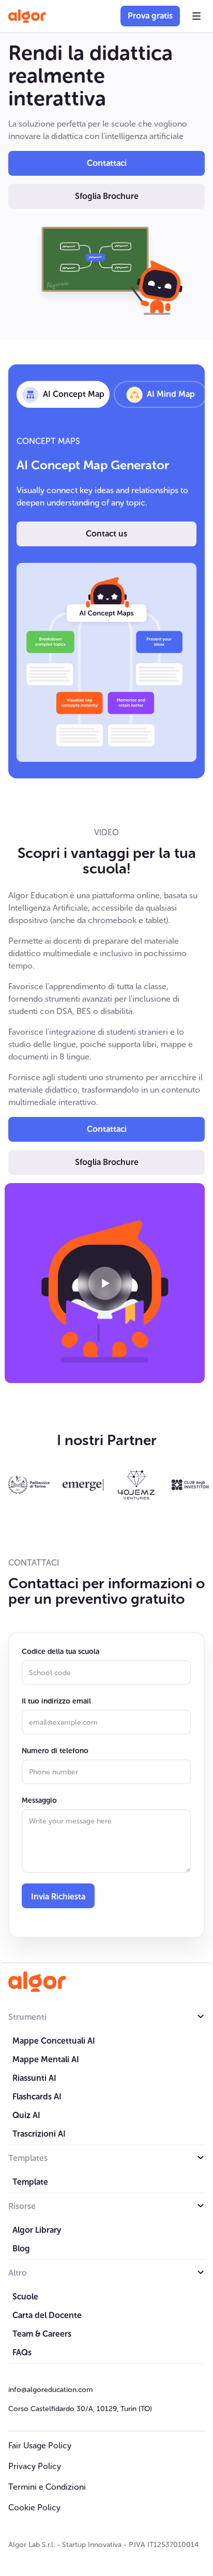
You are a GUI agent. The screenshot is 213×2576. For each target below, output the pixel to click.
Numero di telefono (55, 1751)
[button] (196, 16)
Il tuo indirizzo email (56, 1701)
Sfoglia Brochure (107, 196)
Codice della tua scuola (60, 1652)
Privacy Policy (35, 2466)
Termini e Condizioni (47, 2487)
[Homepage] (37, 1982)
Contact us (106, 534)
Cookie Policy (34, 2508)
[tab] (63, 394)
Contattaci (107, 163)
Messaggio (39, 1800)
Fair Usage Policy (40, 2445)
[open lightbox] (105, 1283)
